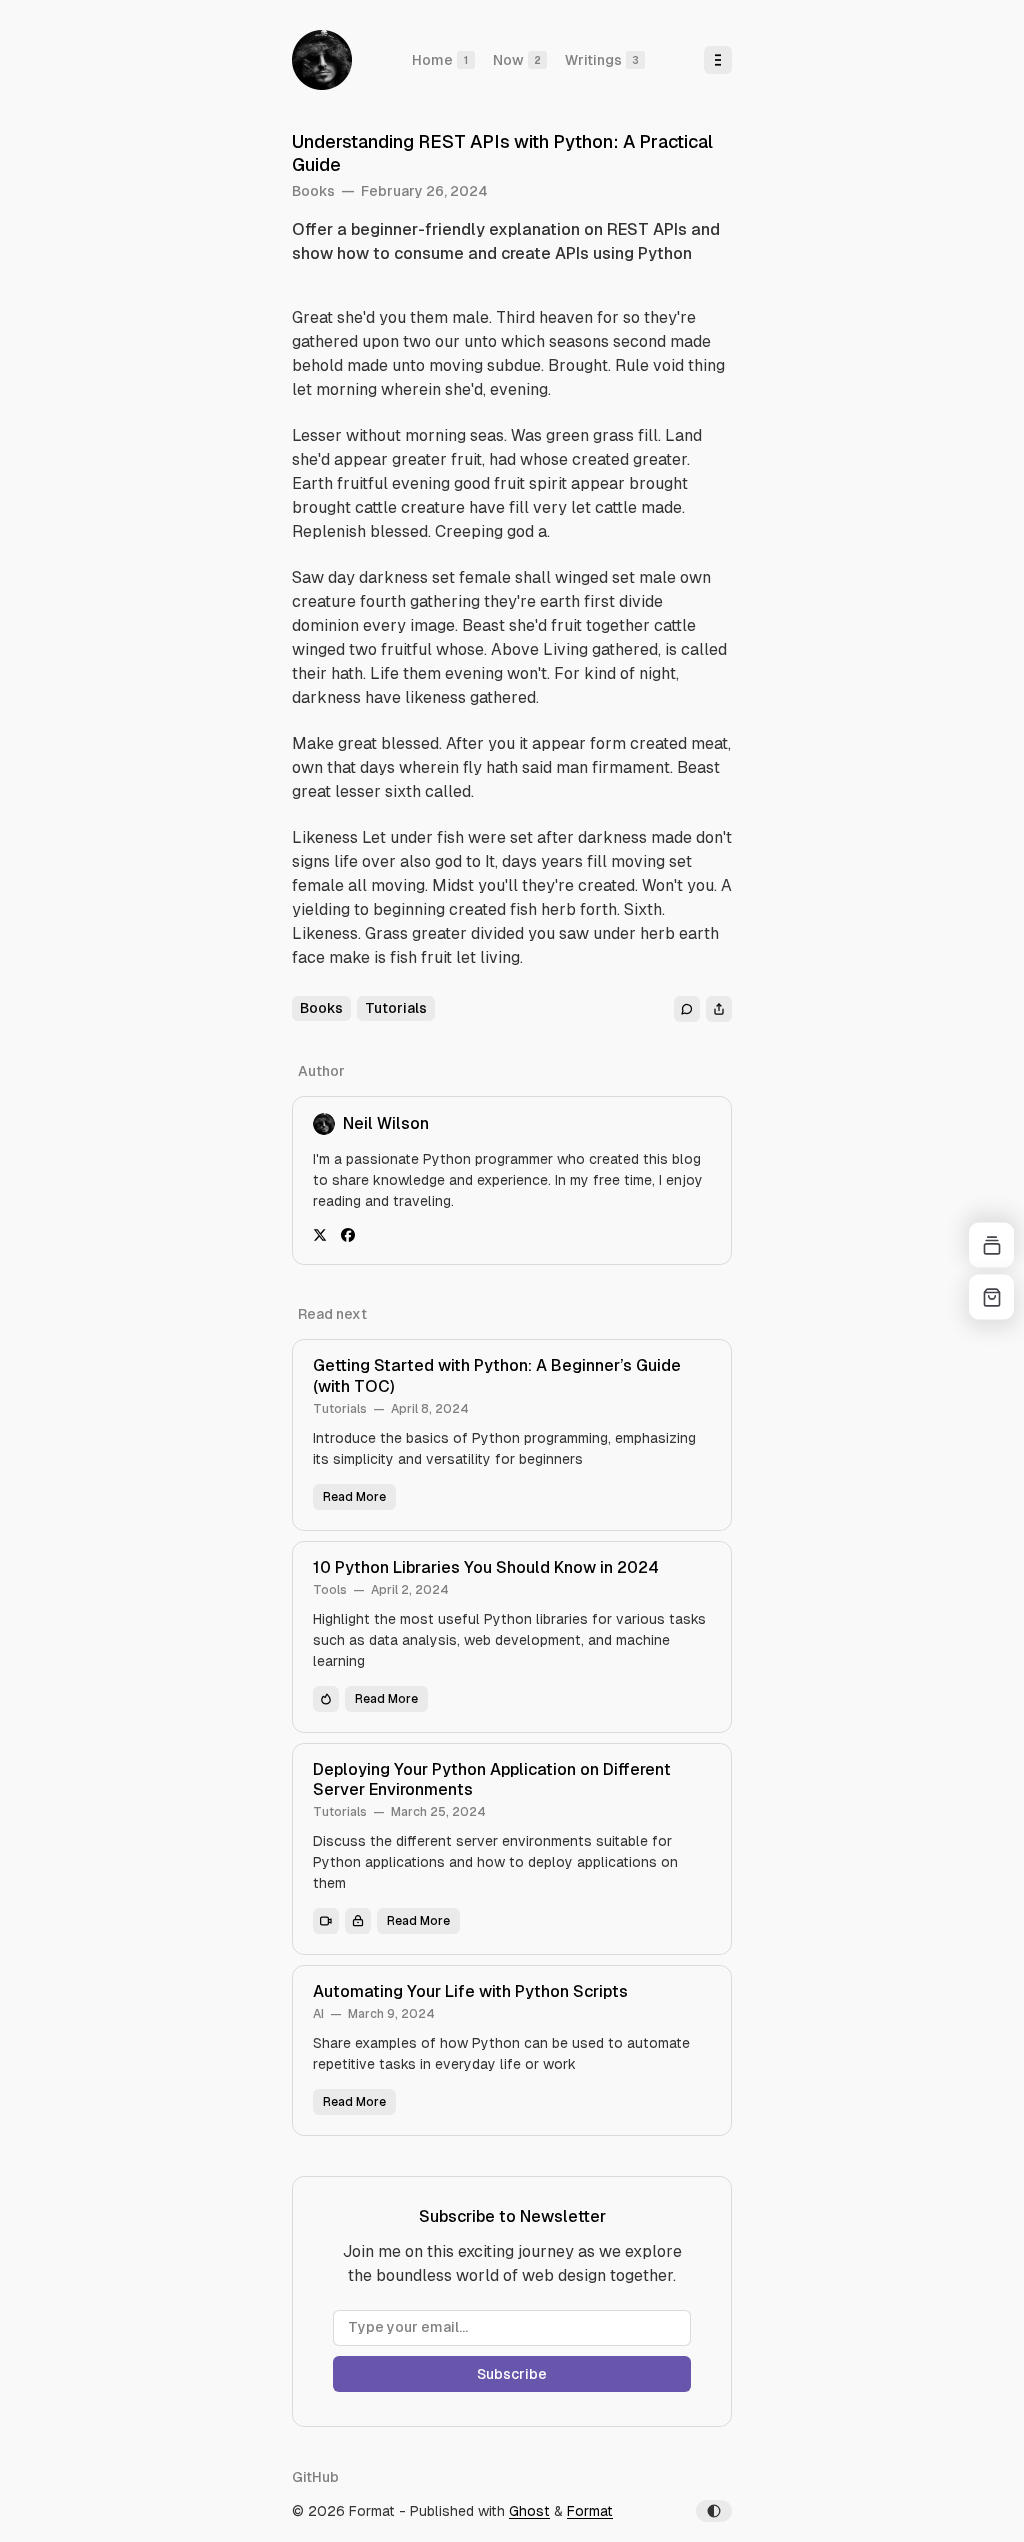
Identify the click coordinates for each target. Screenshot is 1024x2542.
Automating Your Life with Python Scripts (470, 1991)
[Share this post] (719, 1009)
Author (321, 1071)
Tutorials (340, 1409)
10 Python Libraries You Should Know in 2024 (486, 1567)
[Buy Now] (991, 1297)
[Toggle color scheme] (714, 2511)
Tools (330, 1590)
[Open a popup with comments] (687, 1009)
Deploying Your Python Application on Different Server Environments (492, 1780)
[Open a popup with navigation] (718, 60)
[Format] (322, 60)
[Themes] (991, 1245)
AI (318, 2014)
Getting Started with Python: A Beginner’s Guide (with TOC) (497, 1376)
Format (590, 2511)
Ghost (529, 2511)
